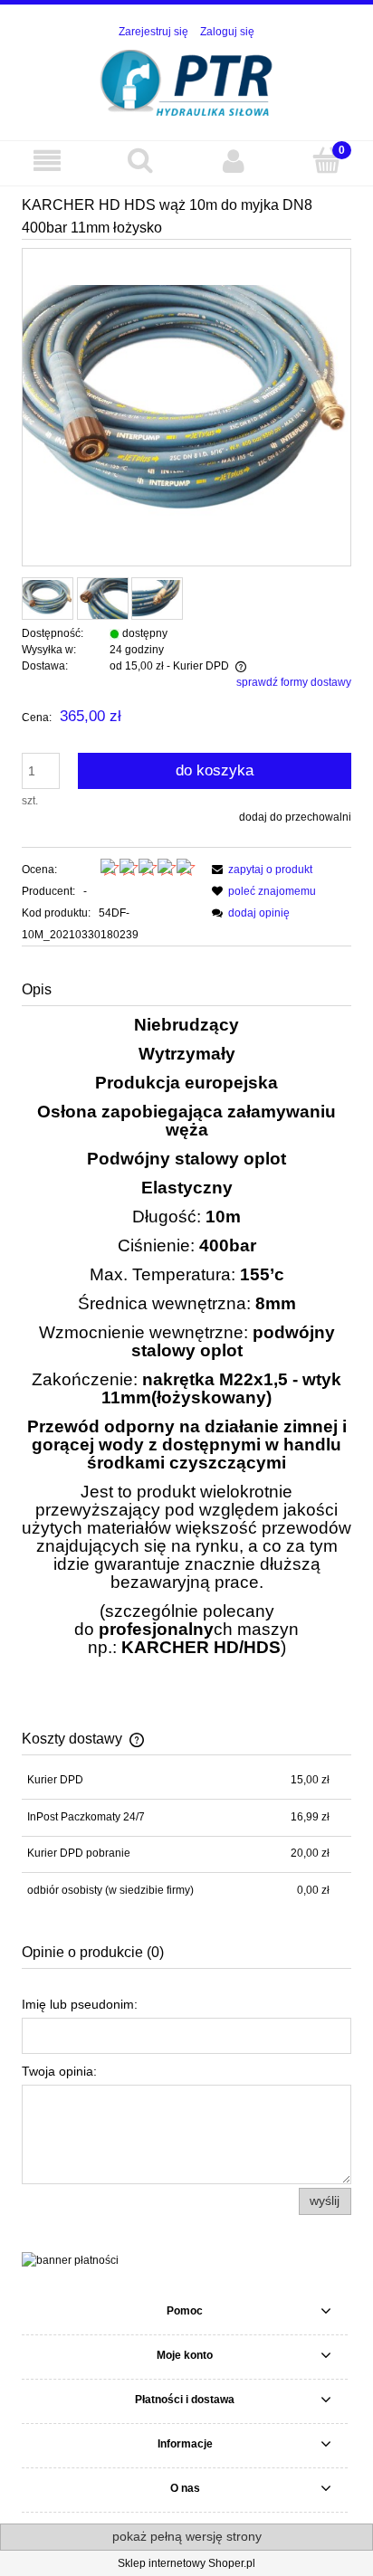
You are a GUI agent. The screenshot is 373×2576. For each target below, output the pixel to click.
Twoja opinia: (59, 2071)
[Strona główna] (187, 81)
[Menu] (47, 161)
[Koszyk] (326, 160)
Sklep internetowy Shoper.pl (186, 2563)
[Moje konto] (233, 161)
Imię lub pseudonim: (80, 2004)
